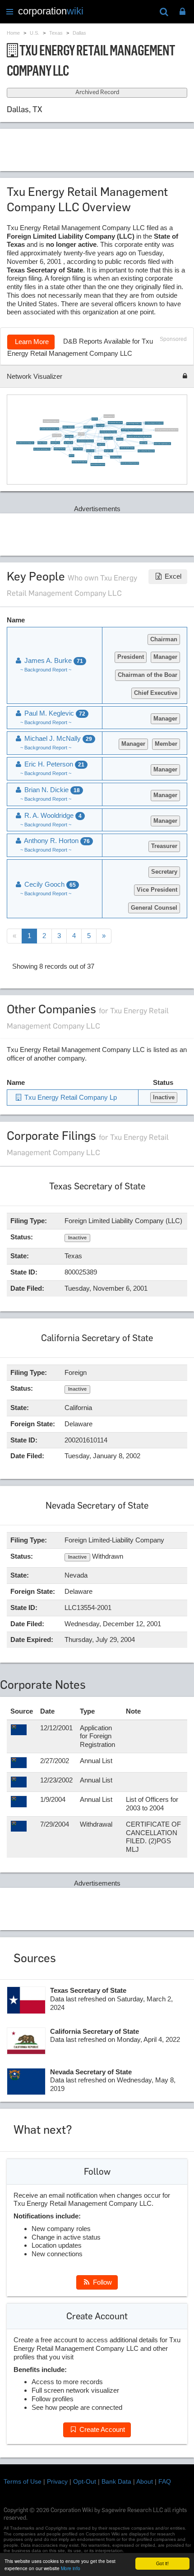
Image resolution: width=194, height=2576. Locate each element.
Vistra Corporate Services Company (109, 432)
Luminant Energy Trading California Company (132, 430)
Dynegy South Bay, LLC (60, 449)
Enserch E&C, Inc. (55, 442)
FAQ (165, 2481)
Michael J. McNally (43, 443)
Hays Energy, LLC (69, 442)
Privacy (57, 2481)
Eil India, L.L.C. (101, 445)
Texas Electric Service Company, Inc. (25, 443)
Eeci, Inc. (72, 456)
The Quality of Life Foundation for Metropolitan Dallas (139, 437)
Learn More (31, 342)
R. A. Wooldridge (52, 815)
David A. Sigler (144, 443)
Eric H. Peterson (57, 435)
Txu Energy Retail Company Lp (51, 421)
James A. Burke (90, 451)
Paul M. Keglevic (69, 436)
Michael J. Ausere (109, 451)
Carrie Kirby (95, 419)
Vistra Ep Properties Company (127, 448)
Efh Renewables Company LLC (115, 423)
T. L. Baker (81, 434)
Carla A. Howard (101, 425)
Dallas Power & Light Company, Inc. (163, 444)
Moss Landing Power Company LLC (146, 451)
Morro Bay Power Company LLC (80, 462)
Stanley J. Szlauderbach (69, 427)
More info (71, 2568)
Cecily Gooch (120, 439)
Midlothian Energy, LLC (116, 457)
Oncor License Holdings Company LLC (130, 463)
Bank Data (116, 2481)
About (145, 2481)
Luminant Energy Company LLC (134, 424)
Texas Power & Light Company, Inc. (42, 449)
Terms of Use (23, 2481)
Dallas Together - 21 (109, 416)
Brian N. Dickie (51, 790)
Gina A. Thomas (98, 457)
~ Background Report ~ (46, 670)
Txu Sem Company (78, 449)
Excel (172, 576)
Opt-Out (85, 2481)
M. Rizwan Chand (109, 438)
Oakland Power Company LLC (98, 465)
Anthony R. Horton (88, 427)
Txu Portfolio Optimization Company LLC (49, 429)
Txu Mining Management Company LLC (154, 423)
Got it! (162, 2563)
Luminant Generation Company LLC (85, 441)
